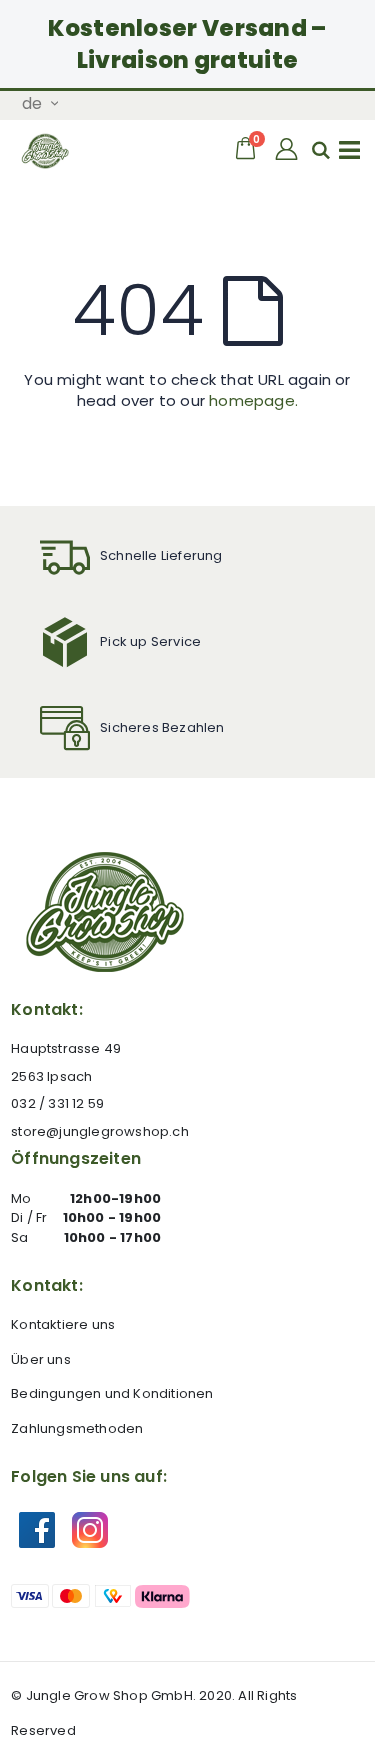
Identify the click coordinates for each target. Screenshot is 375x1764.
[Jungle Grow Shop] (46, 151)
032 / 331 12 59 (57, 1103)
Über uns (41, 1359)
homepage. (253, 400)
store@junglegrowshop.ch (100, 1131)
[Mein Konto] (287, 150)
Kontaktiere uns (63, 1324)
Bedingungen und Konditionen (112, 1393)
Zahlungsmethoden (77, 1428)
